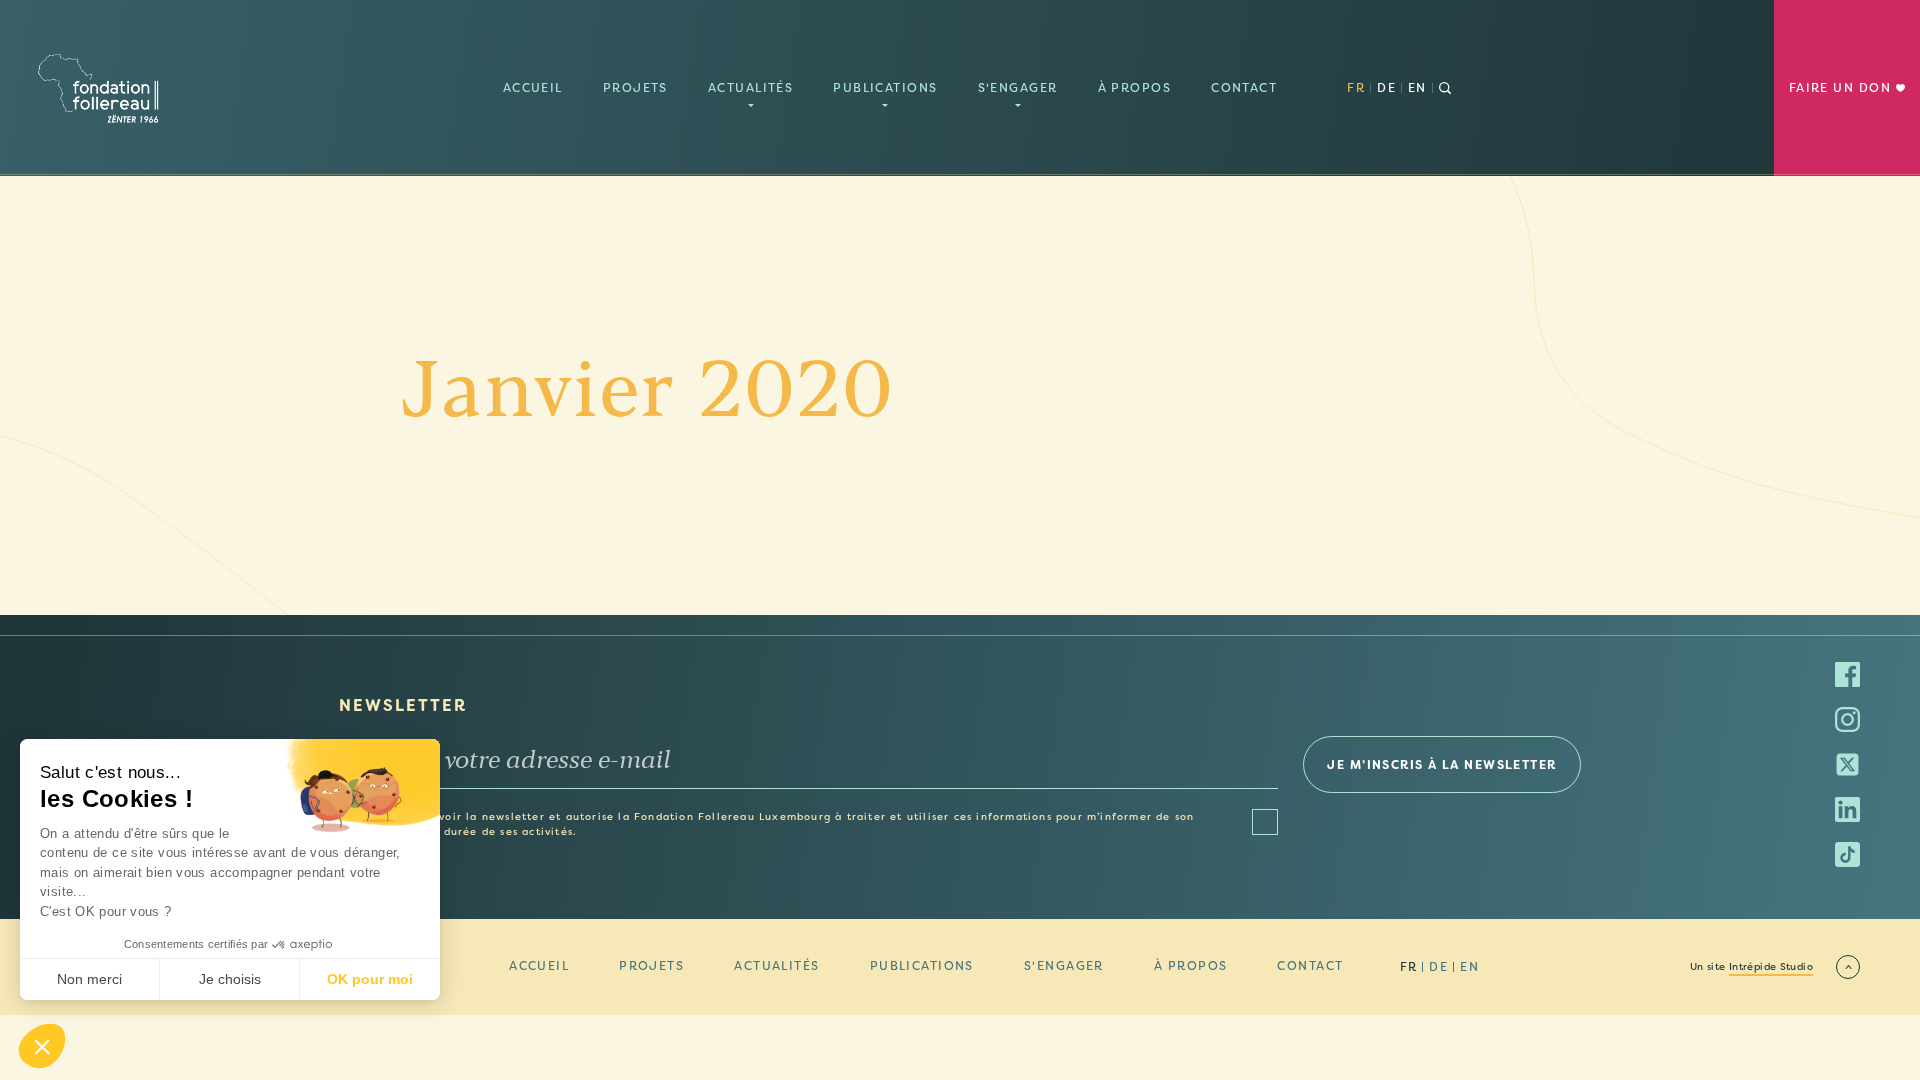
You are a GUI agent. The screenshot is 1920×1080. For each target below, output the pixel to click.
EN (1417, 88)
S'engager (1018, 88)
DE (1386, 88)
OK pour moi (370, 979)
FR (1356, 88)
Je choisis (230, 979)
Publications (885, 88)
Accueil (533, 88)
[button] (42, 1046)
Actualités (750, 88)
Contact (1244, 88)
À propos (1135, 88)
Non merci (89, 979)
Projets (635, 88)
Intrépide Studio (1771, 967)
